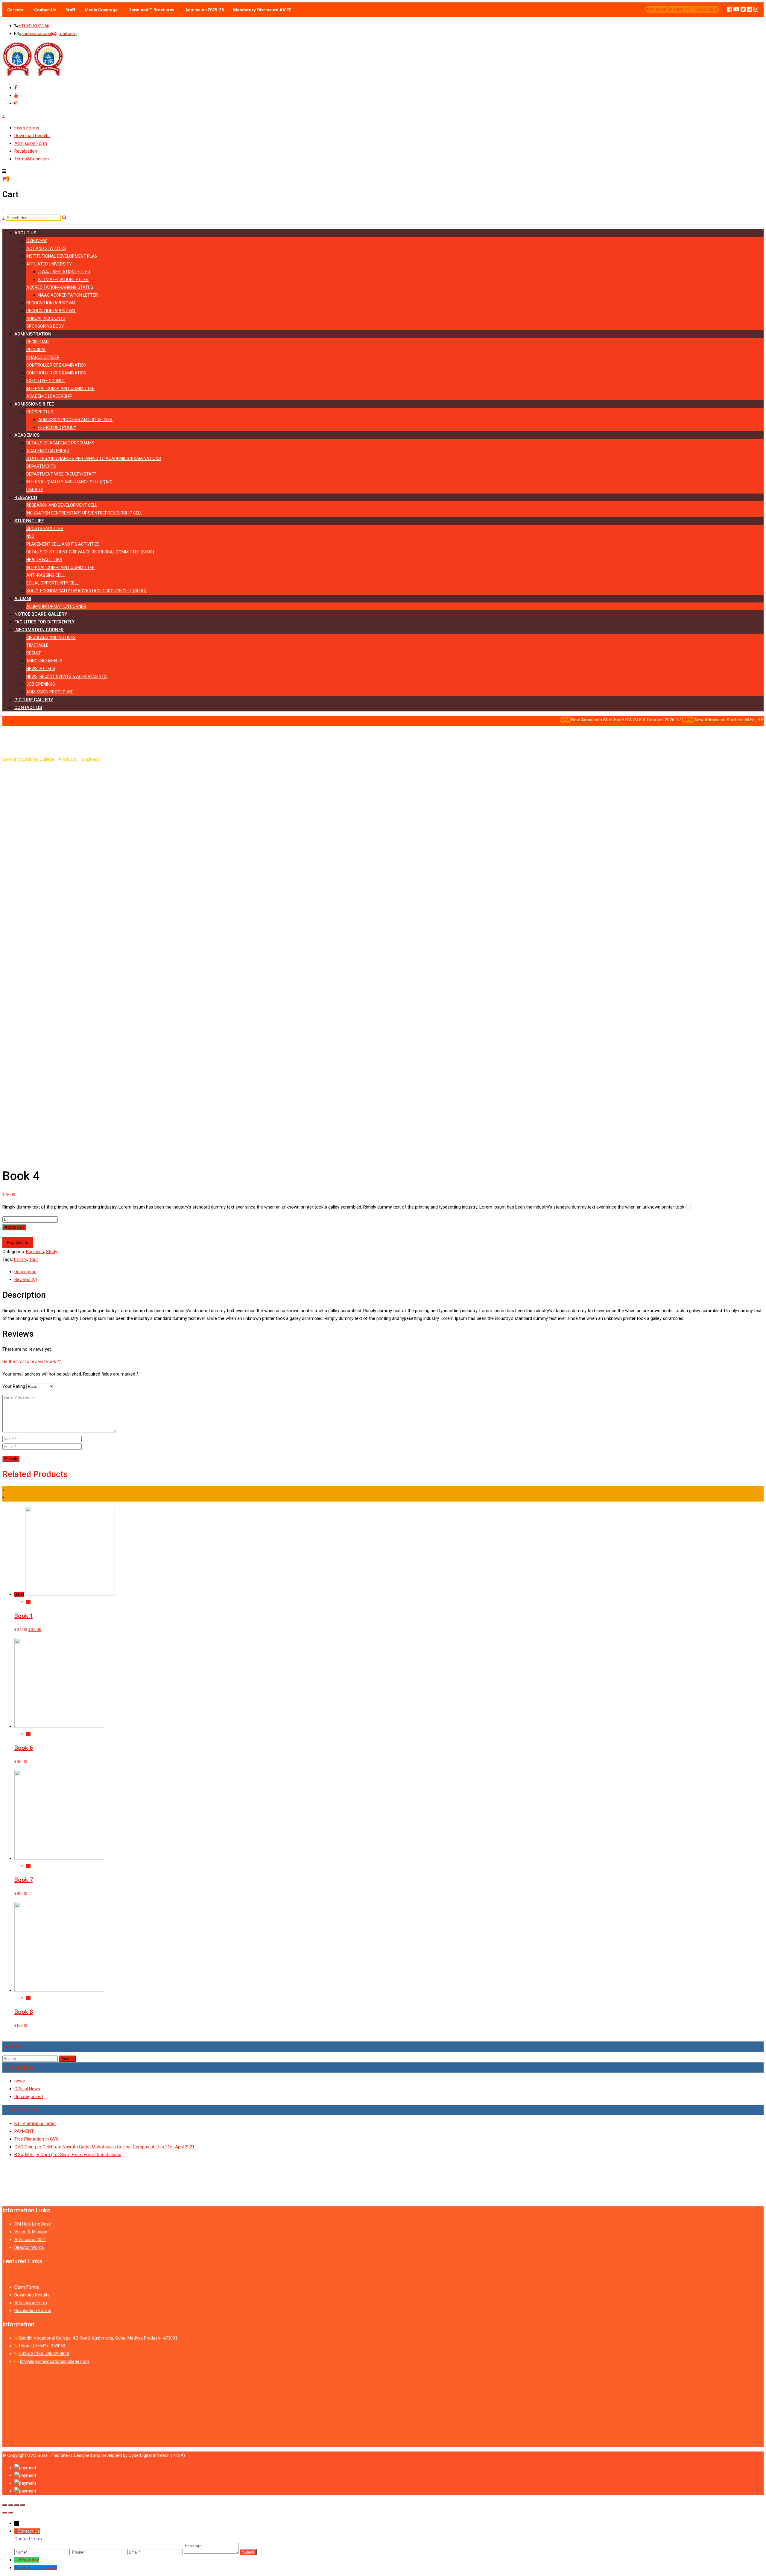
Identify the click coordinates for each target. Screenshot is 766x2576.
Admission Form (31, 143)
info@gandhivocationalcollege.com (55, 2361)
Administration (33, 334)
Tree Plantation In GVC (37, 2139)
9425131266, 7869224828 (44, 2354)
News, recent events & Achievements (67, 676)
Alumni (23, 599)
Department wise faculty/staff (61, 474)
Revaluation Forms (33, 2311)
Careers (15, 10)
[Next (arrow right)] (11, 2513)
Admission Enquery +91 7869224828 (682, 9)
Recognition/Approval (51, 303)
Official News (27, 2089)
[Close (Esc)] (5, 2505)
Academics (27, 435)
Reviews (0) (26, 1279)
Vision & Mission (31, 2232)
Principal (36, 350)
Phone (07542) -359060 (42, 2346)
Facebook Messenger (36, 2568)
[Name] (43, 2552)
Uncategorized (29, 2097)
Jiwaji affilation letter (64, 272)
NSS (30, 536)
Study (52, 1252)
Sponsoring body (45, 326)
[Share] (11, 2505)
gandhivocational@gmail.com (48, 34)
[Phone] (99, 2552)
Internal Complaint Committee (60, 388)
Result (34, 653)
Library (35, 490)
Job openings (41, 684)
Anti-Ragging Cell (45, 575)
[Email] (156, 2552)
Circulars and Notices (51, 637)
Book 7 (24, 1880)
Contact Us (45, 10)
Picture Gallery (34, 700)
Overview (37, 241)
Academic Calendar (48, 451)
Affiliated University (49, 264)
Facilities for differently (44, 622)
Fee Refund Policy (57, 427)
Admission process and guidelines (75, 420)
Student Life (29, 521)
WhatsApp (29, 2560)
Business (35, 1252)
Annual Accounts (46, 318)
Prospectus (40, 412)
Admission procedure (50, 692)
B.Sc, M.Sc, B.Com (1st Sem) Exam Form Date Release (68, 2155)
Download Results (32, 136)
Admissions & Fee (34, 404)
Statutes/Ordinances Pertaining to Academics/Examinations (94, 459)
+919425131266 (34, 26)
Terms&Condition (32, 159)
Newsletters (41, 669)
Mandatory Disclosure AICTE (262, 10)
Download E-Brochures (151, 10)
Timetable (37, 645)
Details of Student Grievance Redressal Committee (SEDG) (90, 552)
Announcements (44, 661)
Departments (41, 466)
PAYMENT (24, 2131)
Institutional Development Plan (62, 256)
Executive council (46, 381)
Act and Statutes (46, 248)
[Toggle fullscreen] (17, 2505)
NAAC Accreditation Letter (68, 295)
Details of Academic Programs (60, 443)
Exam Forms (27, 128)
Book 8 (24, 2012)
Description (25, 1272)
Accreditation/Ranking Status (60, 287)
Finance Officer (43, 357)
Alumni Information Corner (56, 606)
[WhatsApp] (17, 2560)
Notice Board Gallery (41, 614)
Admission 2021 (30, 2240)
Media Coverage (101, 10)
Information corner (39, 630)
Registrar (38, 342)
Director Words (29, 2247)
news (20, 2081)
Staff (70, 10)
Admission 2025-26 (205, 10)
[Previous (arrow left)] (5, 2513)
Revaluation (26, 151)
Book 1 (24, 1616)
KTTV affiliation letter (63, 280)
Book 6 (24, 1748)
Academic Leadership (49, 396)
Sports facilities (45, 529)
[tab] (389, 1272)
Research (26, 497)
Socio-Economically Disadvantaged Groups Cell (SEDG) (86, 591)
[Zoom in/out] (23, 2505)
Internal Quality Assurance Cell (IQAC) (69, 482)
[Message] (212, 2552)
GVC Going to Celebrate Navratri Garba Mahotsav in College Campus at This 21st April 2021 (104, 2147)
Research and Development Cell (62, 505)
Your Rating (14, 1386)
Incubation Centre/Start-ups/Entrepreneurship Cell (84, 513)
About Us (25, 233)
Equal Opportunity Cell (53, 583)
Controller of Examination (56, 365)
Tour (34, 1259)
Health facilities (44, 560)
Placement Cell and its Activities (63, 544)
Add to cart (14, 1227)
